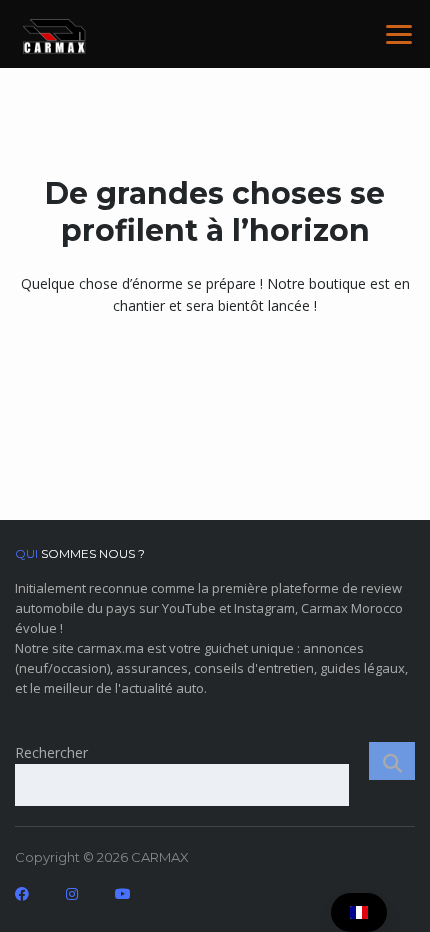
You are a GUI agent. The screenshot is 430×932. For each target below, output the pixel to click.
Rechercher (51, 752)
